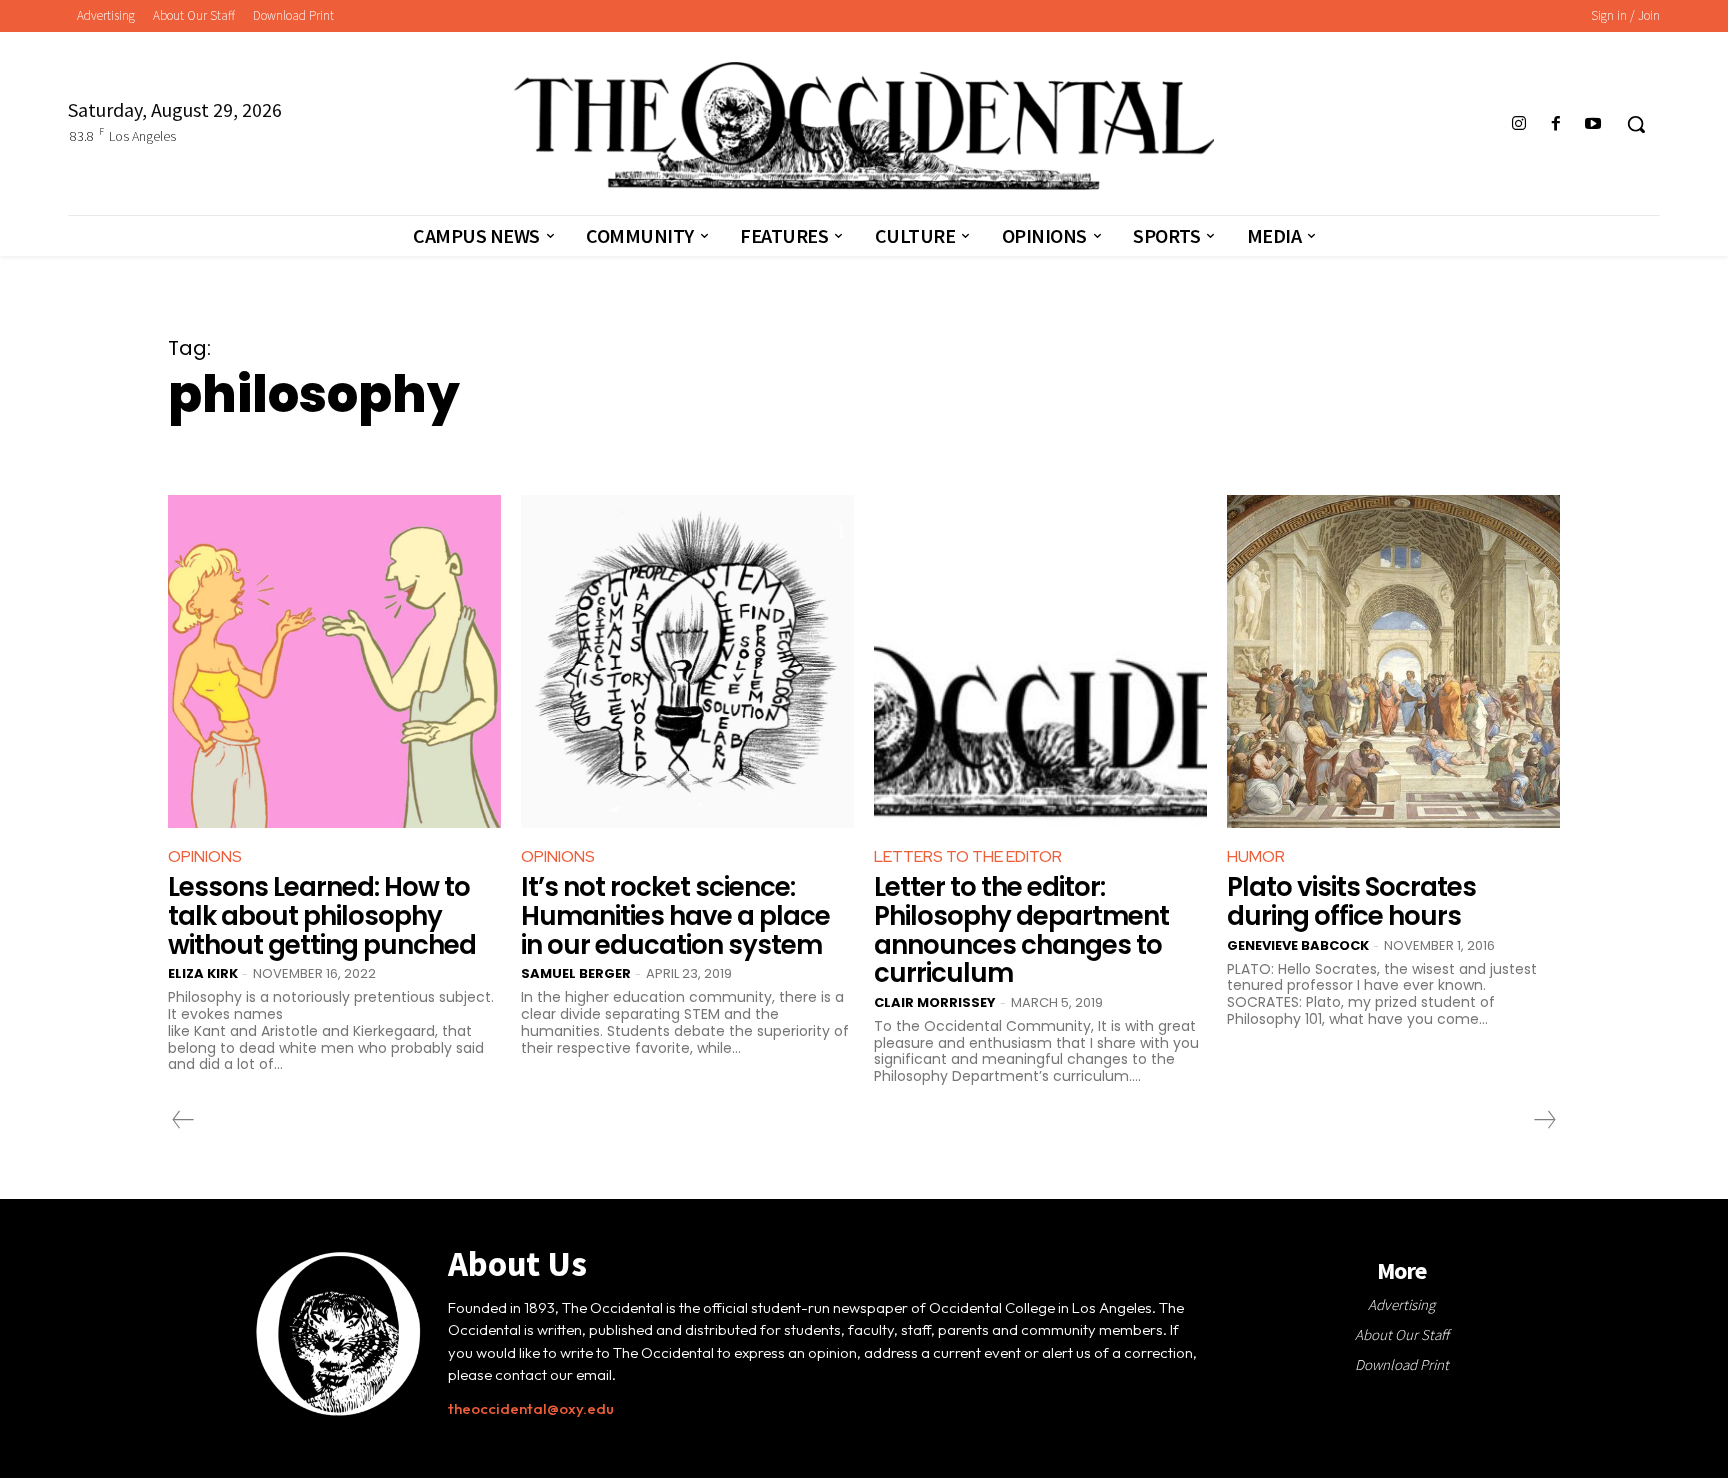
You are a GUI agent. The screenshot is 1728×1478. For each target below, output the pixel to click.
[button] (1636, 124)
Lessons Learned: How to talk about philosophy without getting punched (322, 915)
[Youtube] (1593, 124)
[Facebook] (1556, 124)
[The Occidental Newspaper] (863, 126)
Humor (1256, 856)
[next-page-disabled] (1544, 1120)
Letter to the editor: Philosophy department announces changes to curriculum (1021, 930)
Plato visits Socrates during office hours (1351, 901)
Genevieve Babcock (1298, 945)
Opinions (205, 856)
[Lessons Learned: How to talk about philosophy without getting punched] (334, 661)
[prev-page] (183, 1120)
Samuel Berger (576, 973)
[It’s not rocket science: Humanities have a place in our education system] (687, 661)
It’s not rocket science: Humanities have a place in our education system (675, 915)
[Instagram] (1518, 124)
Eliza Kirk (203, 973)
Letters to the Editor (968, 856)
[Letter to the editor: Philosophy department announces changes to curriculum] (1040, 661)
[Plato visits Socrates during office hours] (1393, 661)
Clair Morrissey (935, 1002)
